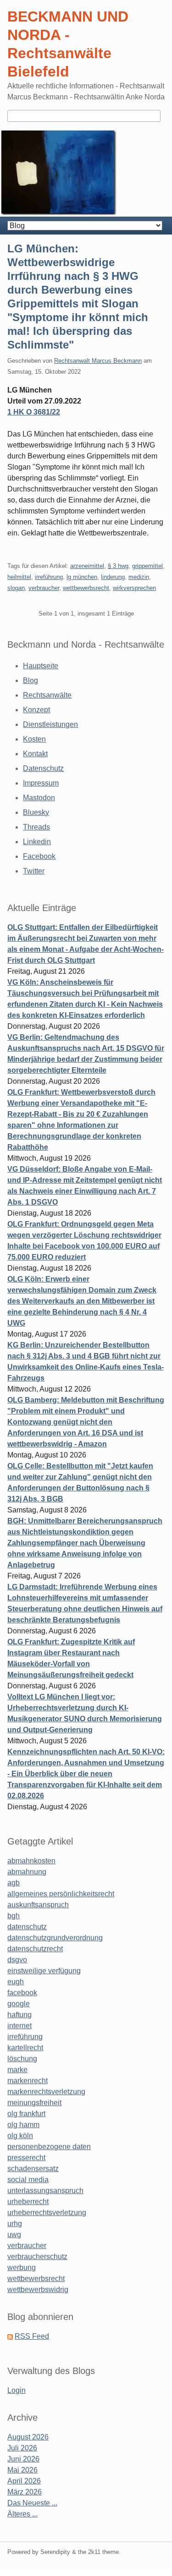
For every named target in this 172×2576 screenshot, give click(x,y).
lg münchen (82, 577)
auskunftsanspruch (38, 1905)
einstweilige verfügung (44, 1971)
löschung (22, 2059)
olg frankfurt (26, 2114)
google (19, 2004)
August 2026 (28, 2437)
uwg (14, 2235)
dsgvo (17, 1960)
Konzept (36, 710)
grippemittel (147, 566)
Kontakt (35, 754)
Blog (31, 680)
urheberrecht (28, 2202)
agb (14, 1883)
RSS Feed (32, 2336)
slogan (16, 588)
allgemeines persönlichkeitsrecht (61, 1894)
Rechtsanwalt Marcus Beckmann (98, 361)
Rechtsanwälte (47, 695)
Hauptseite (41, 666)
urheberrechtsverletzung (47, 2213)
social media (28, 2180)
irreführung (49, 577)
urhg (15, 2224)
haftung (19, 2015)
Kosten (34, 739)
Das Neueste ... (32, 2503)
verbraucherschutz (37, 2257)
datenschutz (27, 1927)
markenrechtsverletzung (46, 2092)
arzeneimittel (87, 566)
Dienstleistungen (50, 724)
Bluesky (36, 812)
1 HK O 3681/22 (34, 412)
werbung (22, 2268)
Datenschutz (43, 768)
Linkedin (37, 842)
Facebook (39, 856)
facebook (22, 1993)
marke (17, 2070)
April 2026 (24, 2481)
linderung (113, 577)
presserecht (26, 2158)
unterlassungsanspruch (45, 2191)
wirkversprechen (134, 588)
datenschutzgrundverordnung (55, 1938)
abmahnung (27, 1872)
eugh (16, 1982)
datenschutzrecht (35, 1949)
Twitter (34, 871)
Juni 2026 (23, 2459)
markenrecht (28, 2081)
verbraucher (44, 588)
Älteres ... (22, 2514)
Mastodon (39, 798)
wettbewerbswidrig (38, 2289)
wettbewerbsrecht (86, 588)
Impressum (41, 783)
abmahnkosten (31, 1861)
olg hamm (23, 2125)
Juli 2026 (22, 2448)
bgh (14, 1916)
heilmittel (19, 577)
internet (19, 2026)
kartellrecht (25, 2048)
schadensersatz (33, 2169)
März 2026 (25, 2492)
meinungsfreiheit (34, 2103)
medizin (139, 577)
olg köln (20, 2136)
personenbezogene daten (49, 2147)
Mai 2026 (22, 2470)
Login (17, 2390)
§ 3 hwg (118, 566)
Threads (36, 827)
